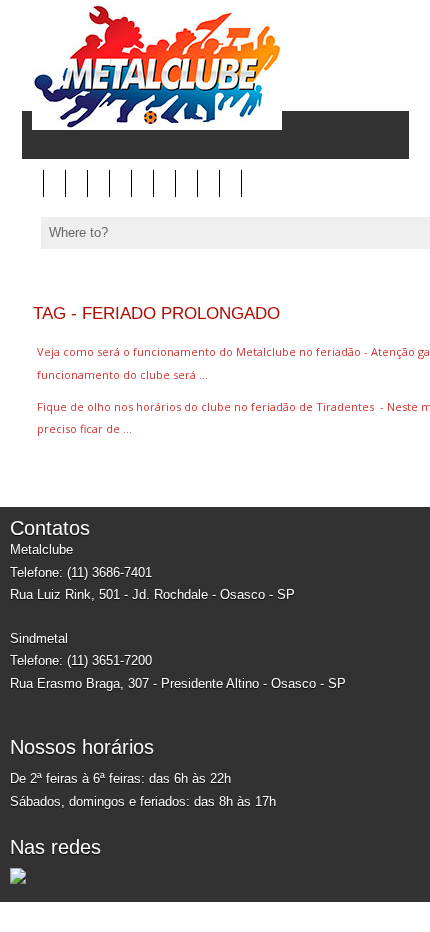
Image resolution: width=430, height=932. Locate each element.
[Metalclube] (152, 125)
